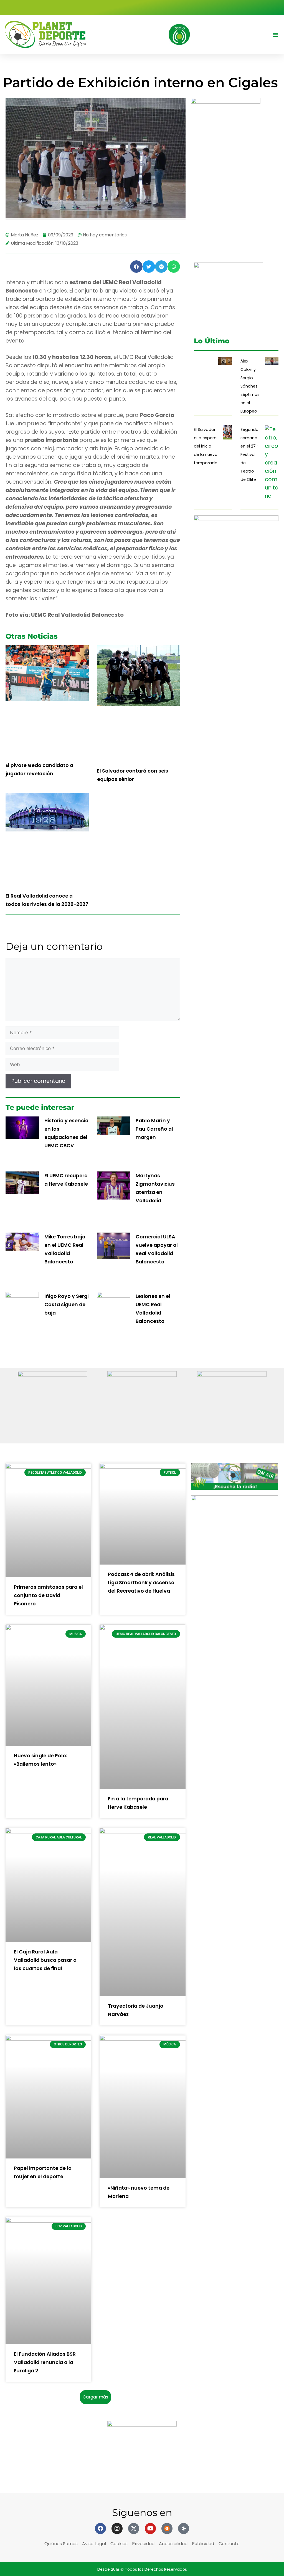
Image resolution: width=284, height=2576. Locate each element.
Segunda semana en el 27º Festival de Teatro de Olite (249, 454)
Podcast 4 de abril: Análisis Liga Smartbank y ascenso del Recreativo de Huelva (141, 1583)
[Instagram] (117, 2528)
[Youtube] (150, 2528)
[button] (275, 35)
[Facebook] (100, 2528)
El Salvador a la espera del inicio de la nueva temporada (206, 446)
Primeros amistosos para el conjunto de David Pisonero (48, 1595)
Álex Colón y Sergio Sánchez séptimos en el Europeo (250, 386)
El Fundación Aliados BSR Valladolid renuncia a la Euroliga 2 (45, 2362)
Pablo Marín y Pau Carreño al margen (154, 1129)
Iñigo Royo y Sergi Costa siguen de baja (66, 1305)
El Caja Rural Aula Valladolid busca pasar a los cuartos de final (45, 1960)
